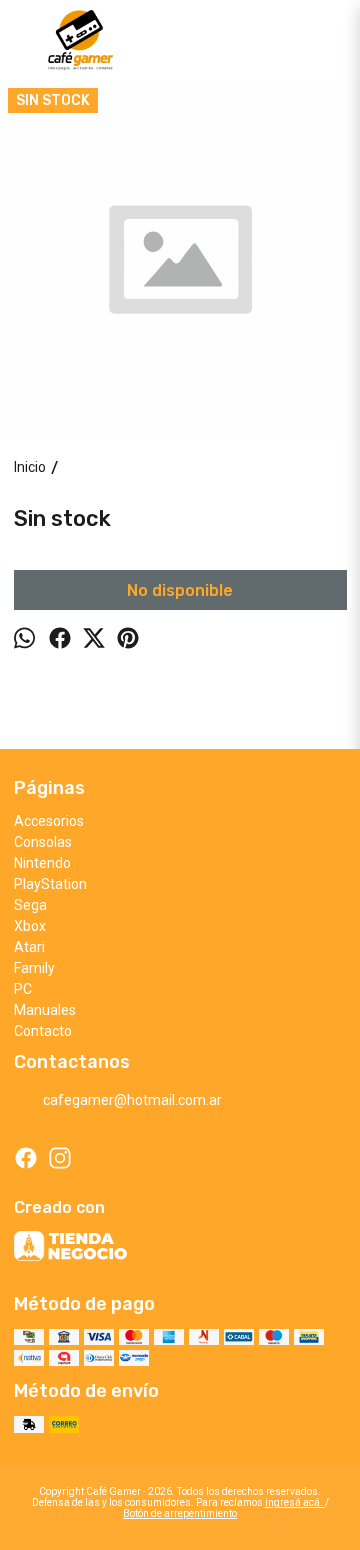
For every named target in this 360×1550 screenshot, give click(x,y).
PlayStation (50, 884)
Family (34, 968)
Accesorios (49, 821)
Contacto (43, 1031)
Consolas (43, 842)
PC (23, 989)
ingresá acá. (295, 1502)
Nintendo (42, 863)
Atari (29, 947)
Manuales (45, 1010)
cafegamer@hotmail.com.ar (132, 1100)
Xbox (30, 926)
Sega (30, 905)
